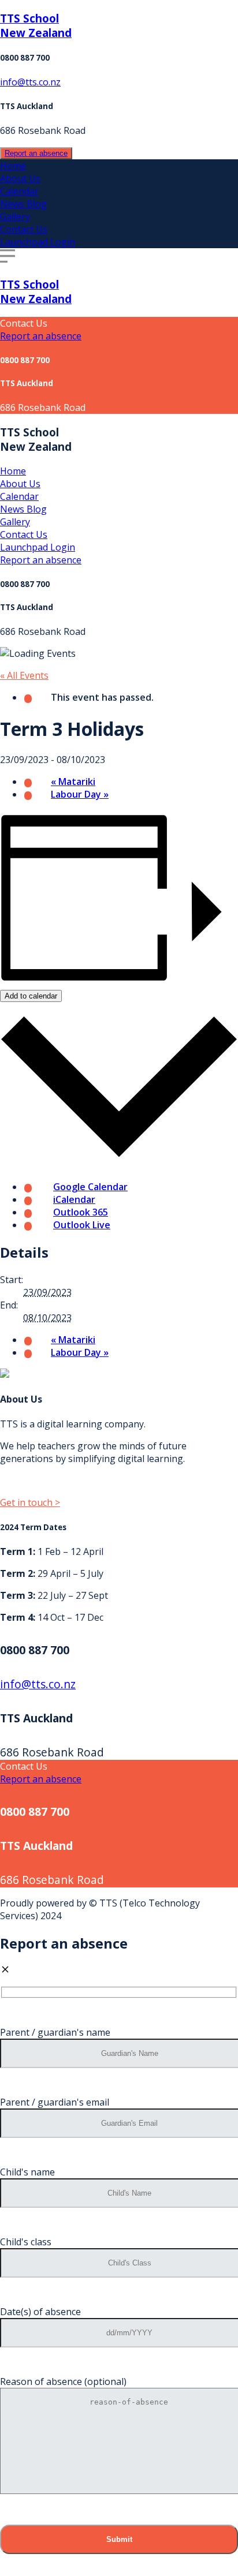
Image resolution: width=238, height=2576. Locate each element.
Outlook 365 (81, 1212)
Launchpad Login (38, 242)
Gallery (15, 216)
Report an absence (36, 153)
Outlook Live (82, 1225)
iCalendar (74, 1199)
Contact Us (24, 229)
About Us (20, 178)
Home (13, 166)
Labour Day (80, 794)
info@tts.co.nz (30, 82)
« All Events (24, 675)
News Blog (23, 204)
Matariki (73, 782)
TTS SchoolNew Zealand (36, 25)
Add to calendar (31, 996)
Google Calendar (90, 1187)
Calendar (19, 191)
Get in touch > (30, 1502)
